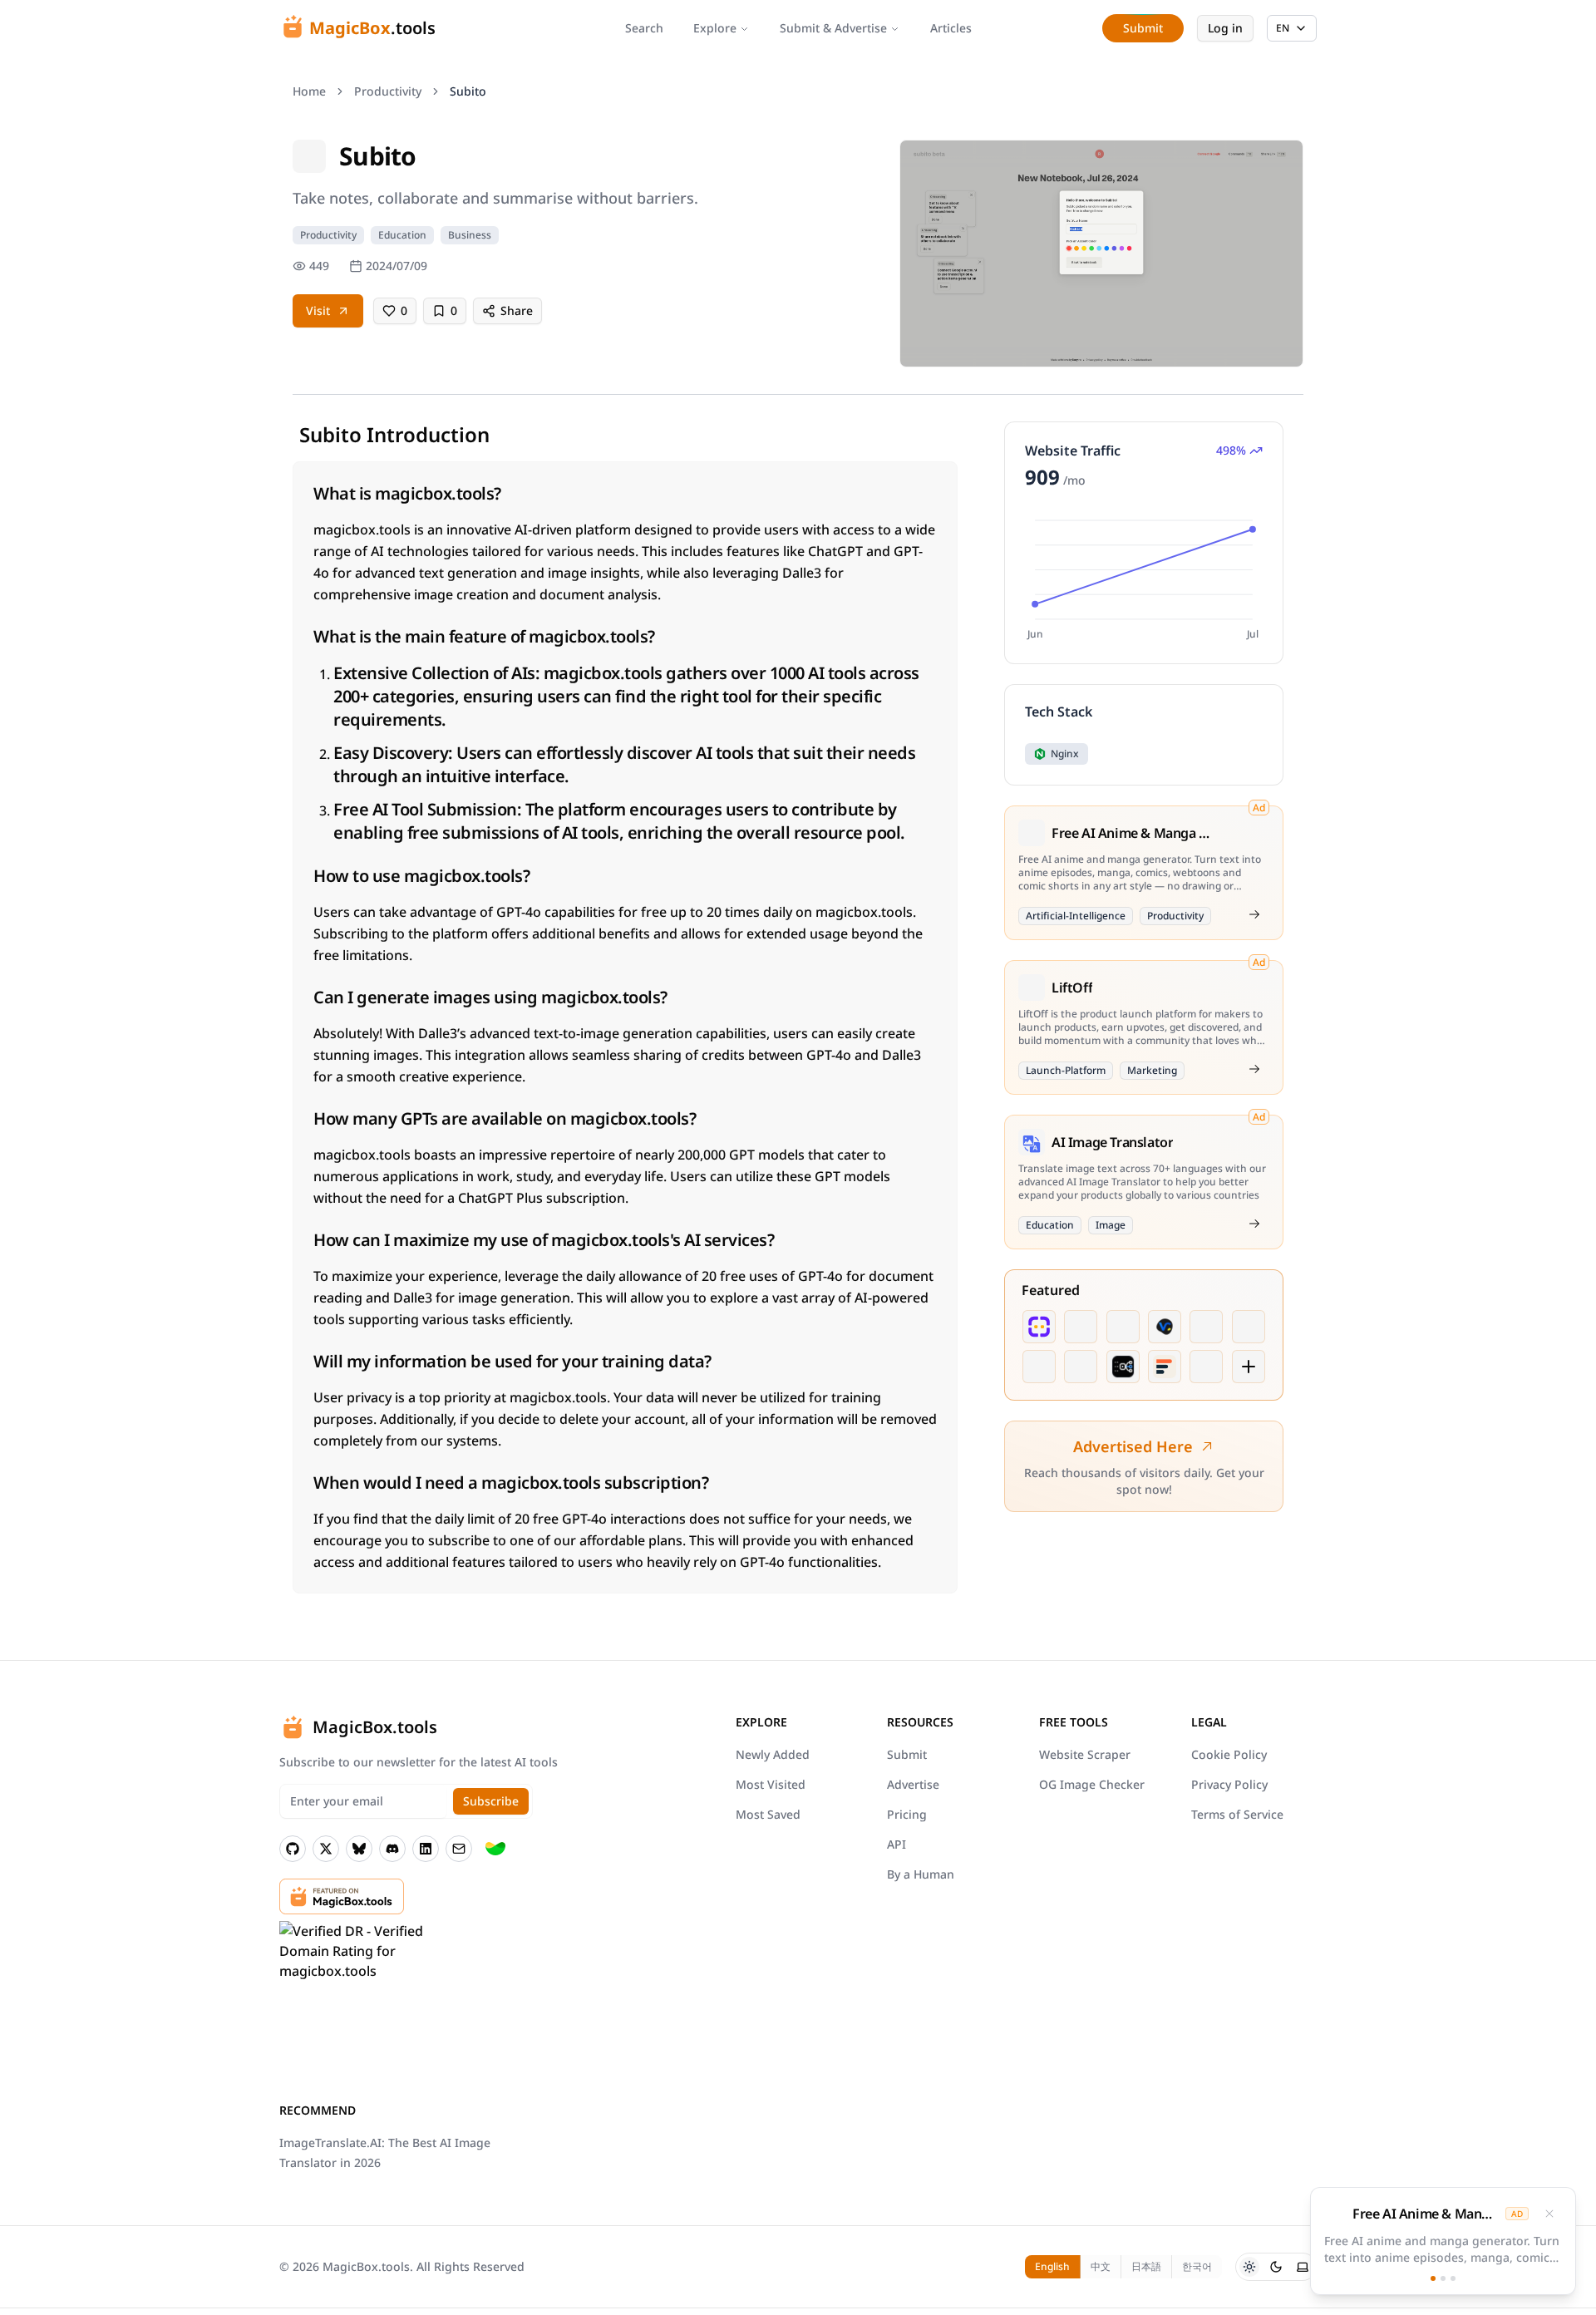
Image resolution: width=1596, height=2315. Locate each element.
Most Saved (768, 1814)
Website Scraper (1085, 1754)
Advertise (913, 1784)
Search (644, 28)
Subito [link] (468, 91)
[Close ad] (1549, 2214)
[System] (1303, 2267)
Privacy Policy (1229, 1784)
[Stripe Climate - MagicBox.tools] (495, 1849)
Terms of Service (1237, 1814)
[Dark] (1276, 2267)
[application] (1144, 577)
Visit (318, 310)
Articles (951, 28)
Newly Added (773, 1754)
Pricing (907, 1814)
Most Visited (771, 1784)
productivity (388, 91)
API (897, 1844)
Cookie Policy (1229, 1754)
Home (309, 91)
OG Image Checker (1092, 1784)
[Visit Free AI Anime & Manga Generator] (1254, 914)
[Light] (1249, 2267)
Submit (907, 1754)
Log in (1225, 28)
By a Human (921, 1874)
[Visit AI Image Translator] (1254, 1224)
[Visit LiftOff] (1254, 1069)
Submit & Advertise (833, 28)
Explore (715, 28)
